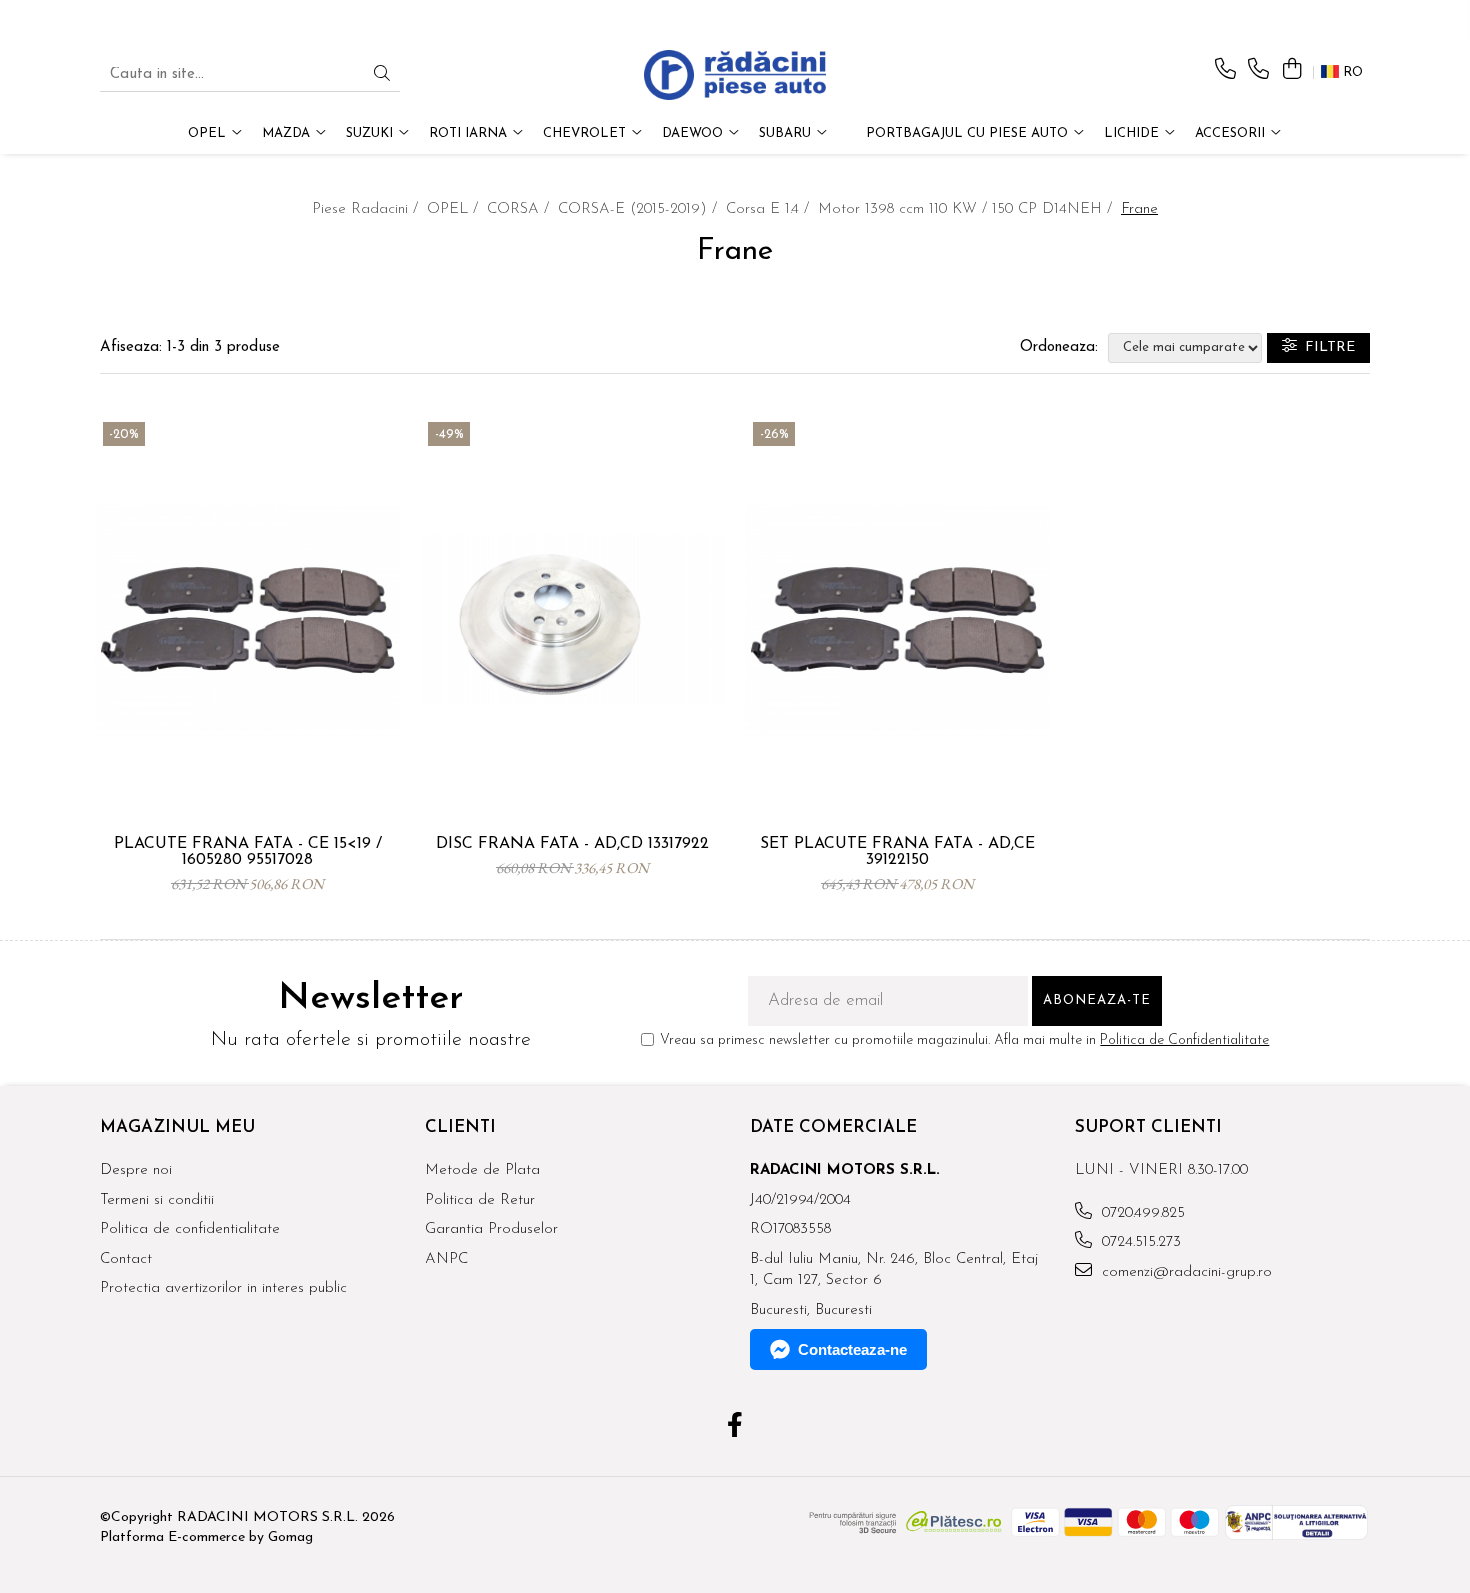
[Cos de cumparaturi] (1291, 70)
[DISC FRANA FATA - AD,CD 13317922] (572, 620)
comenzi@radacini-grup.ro (1184, 1272)
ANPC (446, 1259)
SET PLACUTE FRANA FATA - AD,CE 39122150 (897, 852)
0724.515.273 (1139, 1242)
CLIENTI (460, 1127)
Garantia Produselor (491, 1229)
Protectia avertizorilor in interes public (223, 1288)
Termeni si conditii (157, 1200)
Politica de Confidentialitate (1184, 1040)
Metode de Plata (482, 1170)
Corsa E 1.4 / (770, 209)
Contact (126, 1259)
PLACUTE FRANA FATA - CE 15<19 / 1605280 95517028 (248, 852)
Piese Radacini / (367, 209)
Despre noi (136, 1170)
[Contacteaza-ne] (1225, 70)
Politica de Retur (480, 1200)
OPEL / (455, 209)
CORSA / (520, 209)
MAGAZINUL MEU (177, 1127)
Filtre (1326, 347)
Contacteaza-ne (852, 1349)
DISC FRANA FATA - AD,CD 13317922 (572, 844)
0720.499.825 (1141, 1213)
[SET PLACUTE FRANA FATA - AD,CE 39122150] (897, 620)
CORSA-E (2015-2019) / (640, 209)
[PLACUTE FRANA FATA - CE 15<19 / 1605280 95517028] (247, 620)
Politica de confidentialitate (190, 1229)
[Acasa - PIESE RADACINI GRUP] (735, 75)
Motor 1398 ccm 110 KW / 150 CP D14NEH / (967, 209)
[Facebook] (735, 1428)
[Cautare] (382, 75)
